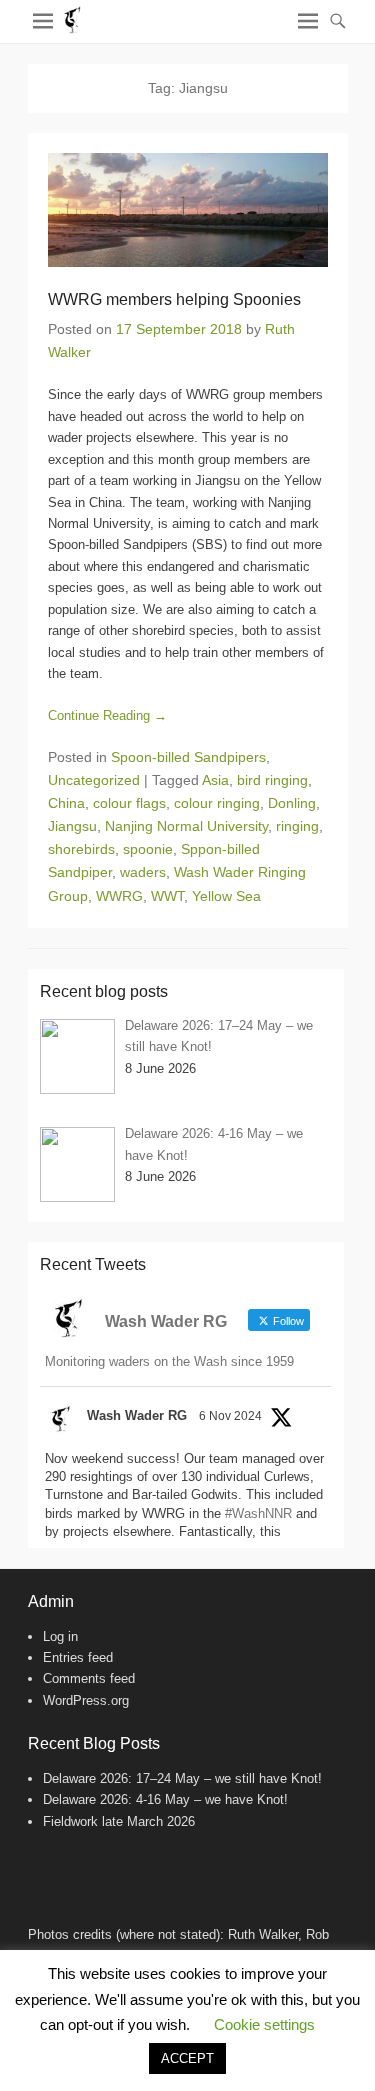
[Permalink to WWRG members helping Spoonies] (188, 209)
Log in (60, 1636)
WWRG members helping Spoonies (174, 299)
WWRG (119, 896)
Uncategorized (94, 780)
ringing (297, 826)
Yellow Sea (226, 896)
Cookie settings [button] (264, 2024)
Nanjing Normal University (186, 826)
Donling (292, 803)
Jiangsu (72, 826)
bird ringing (272, 780)
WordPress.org (86, 1700)
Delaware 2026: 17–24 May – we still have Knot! (182, 1778)
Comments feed (89, 1678)
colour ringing (217, 803)
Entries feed (78, 1657)
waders (143, 872)
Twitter (87, 1868)
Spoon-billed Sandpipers (188, 757)
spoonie (148, 849)
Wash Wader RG (137, 1415)
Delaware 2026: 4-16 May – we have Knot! (165, 1799)
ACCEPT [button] (187, 2058)
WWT (167, 896)
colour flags (129, 803)
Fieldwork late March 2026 (119, 1821)
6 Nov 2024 (230, 1416)
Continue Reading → (107, 715)
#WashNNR (258, 1513)
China (66, 803)
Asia (215, 780)
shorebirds (81, 849)
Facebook (44, 1868)
